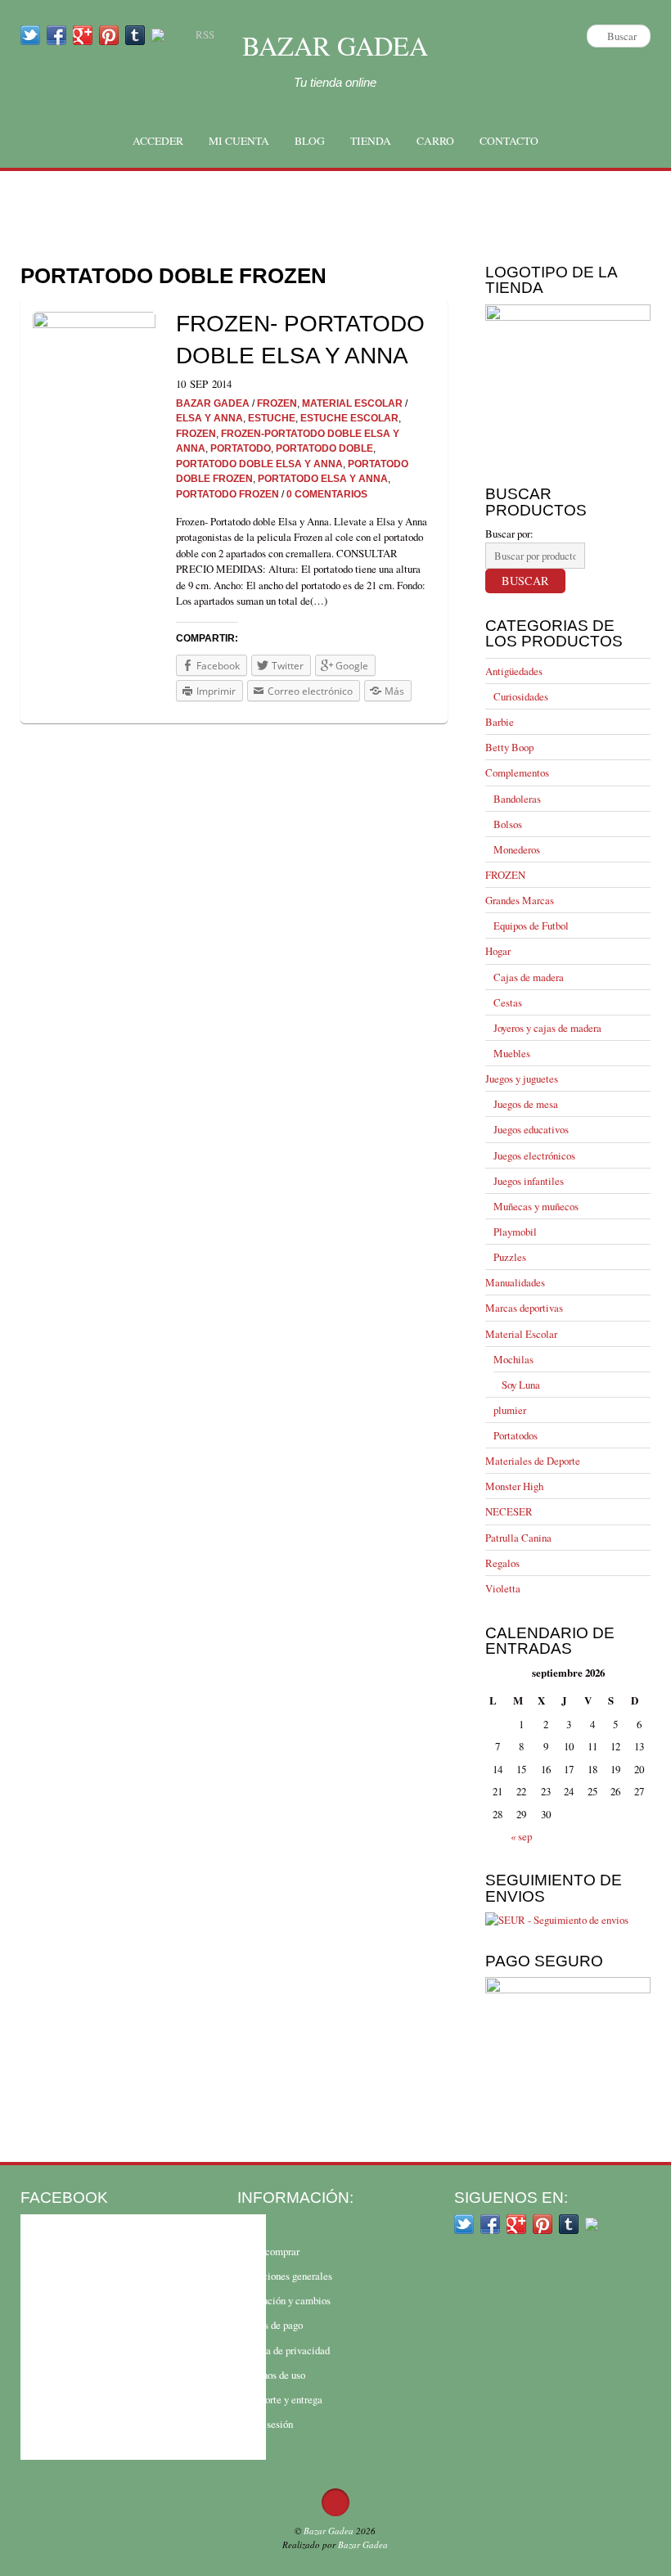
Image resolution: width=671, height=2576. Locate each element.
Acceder (158, 141)
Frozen (196, 433)
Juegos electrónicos (534, 1155)
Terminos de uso (271, 2375)
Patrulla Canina (518, 1538)
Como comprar (268, 2251)
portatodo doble (324, 448)
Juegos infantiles (529, 1181)
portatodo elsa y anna (323, 478)
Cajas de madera (529, 977)
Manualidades (515, 1282)
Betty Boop (509, 747)
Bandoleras (517, 799)
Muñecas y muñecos (536, 1206)
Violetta (503, 1588)
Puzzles (510, 1257)
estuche (272, 418)
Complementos (517, 772)
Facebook (64, 2197)
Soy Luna (521, 1385)
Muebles (512, 1053)
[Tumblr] (135, 34)
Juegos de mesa (526, 1104)
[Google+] (83, 34)
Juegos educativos (531, 1129)
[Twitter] (30, 34)
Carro (435, 141)
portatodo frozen (227, 494)
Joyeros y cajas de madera (547, 1028)
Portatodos (516, 1435)
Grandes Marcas (520, 900)
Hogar (498, 951)
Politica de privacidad (284, 2350)
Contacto (509, 141)
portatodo (241, 448)
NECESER (509, 1511)
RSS (205, 34)
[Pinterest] (109, 34)
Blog (310, 141)
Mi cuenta (239, 141)
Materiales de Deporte (533, 1461)
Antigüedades (514, 671)
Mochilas (513, 1359)
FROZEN (277, 403)
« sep (521, 1836)
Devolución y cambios (284, 2300)
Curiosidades (521, 696)
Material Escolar (352, 403)
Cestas (508, 1002)
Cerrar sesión (265, 2424)
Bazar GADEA (213, 403)
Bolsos (508, 824)
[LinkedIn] (158, 34)
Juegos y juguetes (522, 1079)
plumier (510, 1410)
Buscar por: (509, 534)
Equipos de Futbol (531, 925)
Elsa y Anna (209, 418)
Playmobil (515, 1232)
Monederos (517, 849)
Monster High (514, 1486)
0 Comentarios (327, 494)
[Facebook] (56, 34)
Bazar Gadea (335, 45)
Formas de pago (270, 2325)
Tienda (371, 141)
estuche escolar (349, 418)
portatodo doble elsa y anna (259, 464)
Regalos (502, 1563)
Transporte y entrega (280, 2399)
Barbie (500, 722)
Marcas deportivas (524, 1308)
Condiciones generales (285, 2276)
